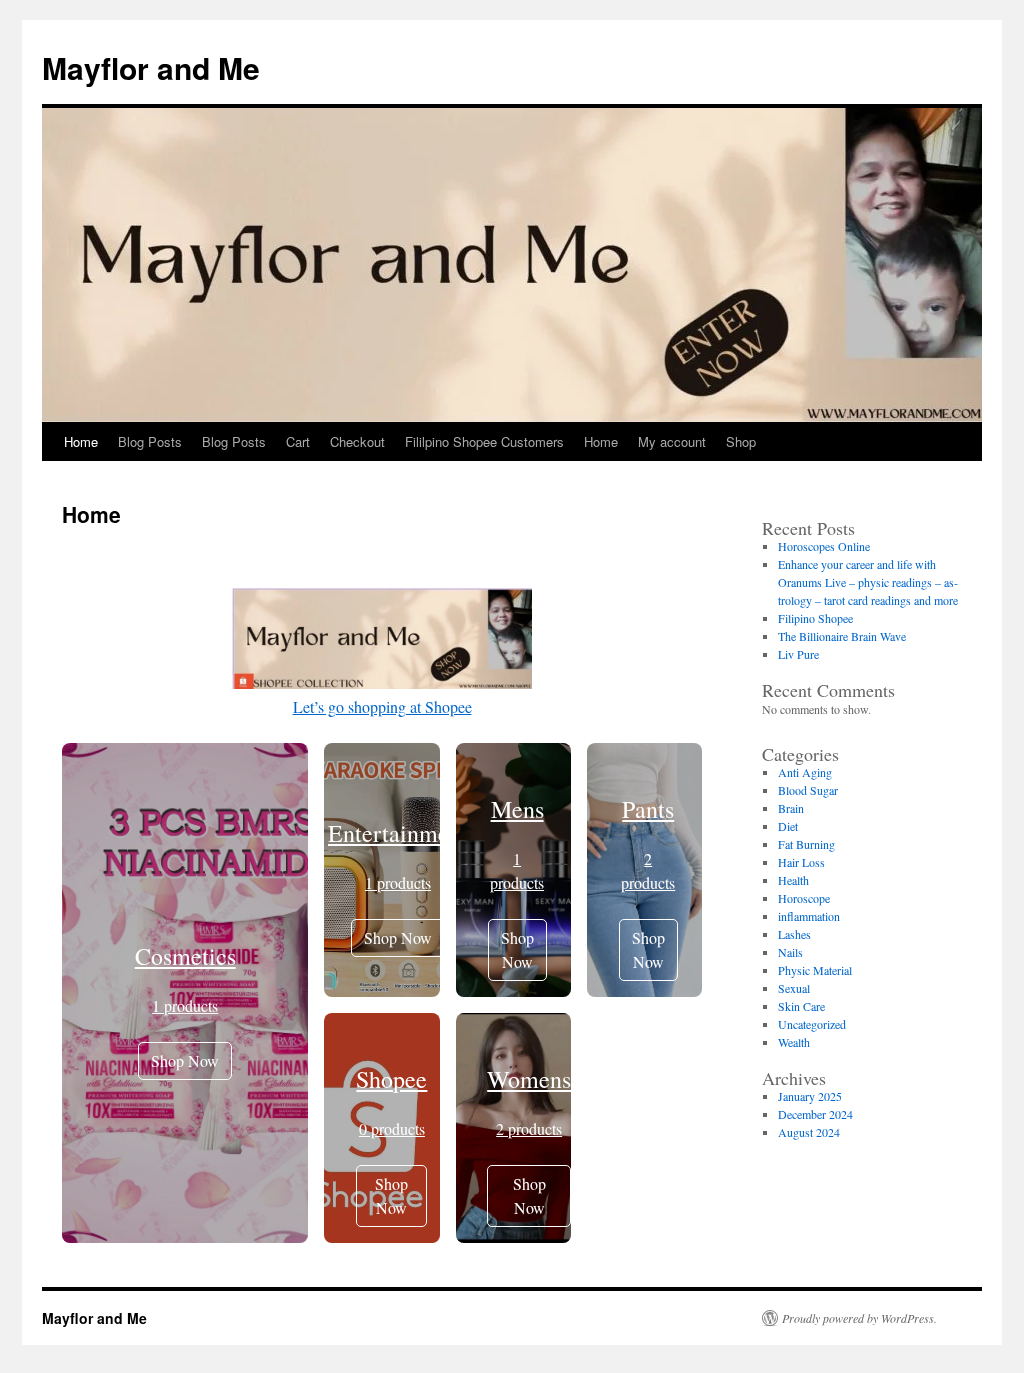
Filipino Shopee (815, 618)
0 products (392, 1128)
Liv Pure (798, 654)
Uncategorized (812, 1024)
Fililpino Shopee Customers (484, 441)
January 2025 (810, 1096)
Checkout (357, 441)
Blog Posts (150, 441)
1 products (185, 1005)
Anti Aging (805, 772)
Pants (648, 809)
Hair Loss (801, 862)
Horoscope (804, 898)
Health (793, 880)
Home (81, 441)
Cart (298, 441)
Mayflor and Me (151, 67)
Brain (791, 808)
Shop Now (185, 1060)
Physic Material (815, 970)
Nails (790, 952)
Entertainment (398, 833)
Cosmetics (185, 956)
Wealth (794, 1042)
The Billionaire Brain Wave (842, 636)
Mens (517, 809)
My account (672, 441)
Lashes (794, 934)
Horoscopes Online (824, 546)
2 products (529, 1128)
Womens (529, 1079)
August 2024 (809, 1132)
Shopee (391, 1079)
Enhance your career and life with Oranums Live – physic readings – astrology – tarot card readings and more (868, 582)
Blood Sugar (808, 790)
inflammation (809, 916)
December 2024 (815, 1114)
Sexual (794, 988)
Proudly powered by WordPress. (859, 1318)
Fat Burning (806, 844)
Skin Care (801, 1006)
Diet (788, 826)
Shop (741, 441)
